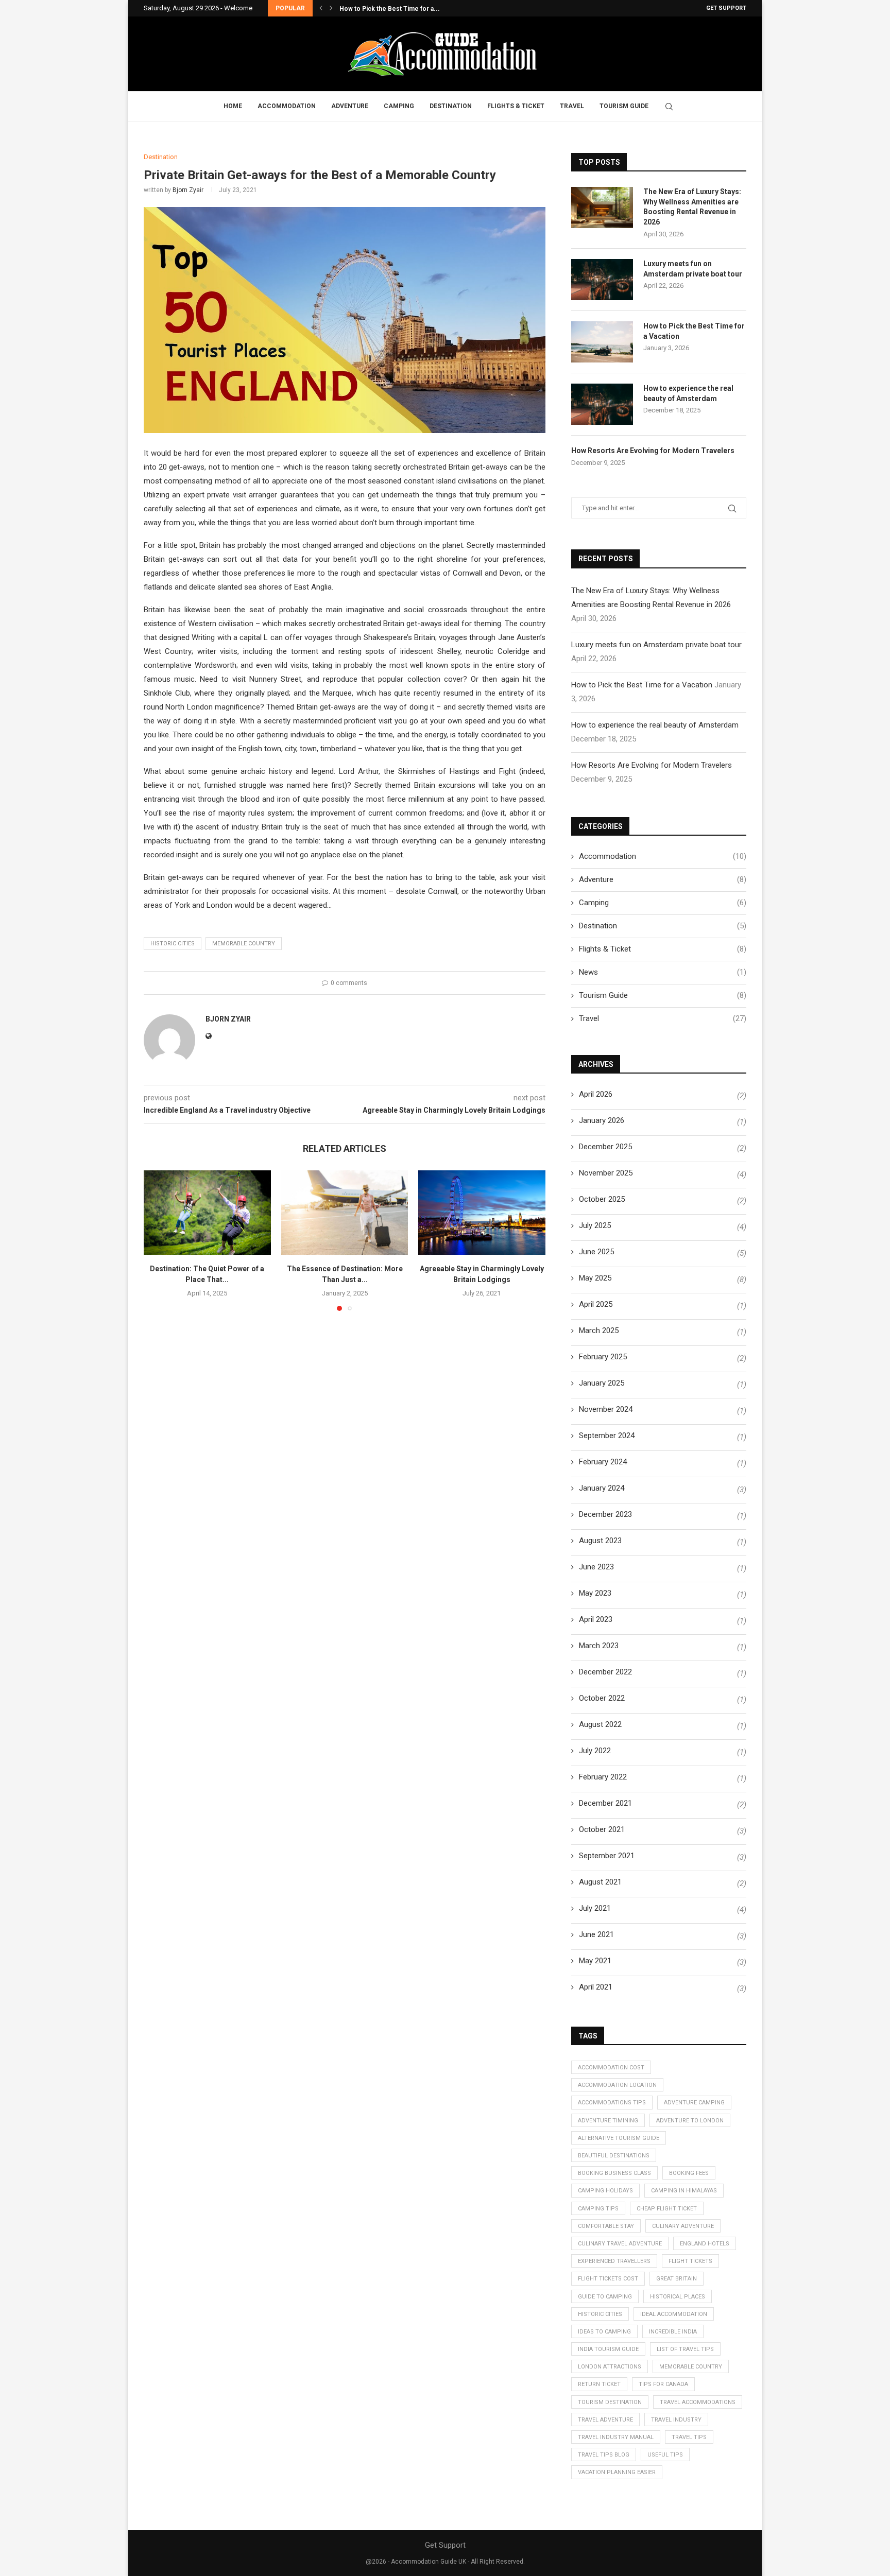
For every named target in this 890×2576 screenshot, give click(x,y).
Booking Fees (689, 2173)
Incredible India (673, 2332)
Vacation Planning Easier (617, 2472)
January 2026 (602, 1120)
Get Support (726, 8)
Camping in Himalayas (684, 2191)
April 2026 (596, 1094)
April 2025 (596, 1304)
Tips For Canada (663, 2384)
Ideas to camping (604, 2332)
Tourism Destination (610, 2402)
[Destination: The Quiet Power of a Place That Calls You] (207, 1213)
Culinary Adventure (683, 2226)
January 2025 (602, 1383)
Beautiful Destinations (614, 2156)
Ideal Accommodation (674, 2314)
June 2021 (596, 1934)
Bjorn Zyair (188, 190)
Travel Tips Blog (604, 2455)
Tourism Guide (624, 106)
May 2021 (595, 1961)
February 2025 (603, 1357)
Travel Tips (689, 2437)
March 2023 (599, 1646)
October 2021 (602, 1829)
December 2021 (605, 1803)
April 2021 (596, 1987)
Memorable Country (244, 944)
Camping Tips (598, 2209)
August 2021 (600, 1882)
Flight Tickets (690, 2261)
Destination (451, 106)
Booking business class (614, 2173)
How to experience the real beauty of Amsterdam (688, 393)
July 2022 (595, 1751)
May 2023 (595, 1593)
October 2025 (602, 1199)
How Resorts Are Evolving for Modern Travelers (653, 451)
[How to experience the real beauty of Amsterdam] (602, 404)
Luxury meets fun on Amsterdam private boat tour (693, 269)
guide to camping (605, 2297)
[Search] (669, 107)
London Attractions (610, 2367)
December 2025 (605, 1147)
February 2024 (603, 1462)
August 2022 (600, 1724)
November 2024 (606, 1409)
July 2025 (595, 1225)
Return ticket (599, 2384)
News (663, 972)
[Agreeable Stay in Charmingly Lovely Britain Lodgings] (482, 1213)
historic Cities (173, 944)
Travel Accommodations (698, 2402)
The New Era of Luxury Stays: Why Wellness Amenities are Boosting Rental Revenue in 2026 (692, 207)
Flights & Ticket (516, 106)
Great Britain (677, 2279)
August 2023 (600, 1541)
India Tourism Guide (608, 2349)
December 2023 (605, 1514)
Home (233, 106)
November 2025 (606, 1173)
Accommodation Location (617, 2085)
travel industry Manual (616, 2437)
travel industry (676, 2420)
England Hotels (705, 2244)
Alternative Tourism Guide (619, 2138)
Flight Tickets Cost (608, 2279)
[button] (321, 8)
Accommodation (287, 106)
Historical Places (678, 2297)
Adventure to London (690, 2121)
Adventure (350, 106)
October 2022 (602, 1698)
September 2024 (607, 1436)
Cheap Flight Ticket (667, 2209)
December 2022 (605, 1672)
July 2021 (595, 1908)
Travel (572, 106)
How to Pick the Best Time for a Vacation (694, 331)
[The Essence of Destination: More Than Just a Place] (345, 1213)
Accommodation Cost (611, 2068)
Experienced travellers (614, 2261)
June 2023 (596, 1567)
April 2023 (596, 1619)
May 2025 (595, 1278)
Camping (399, 106)
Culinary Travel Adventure (620, 2244)
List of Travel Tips (685, 2349)
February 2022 (603, 1777)
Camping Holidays (605, 2191)
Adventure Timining (608, 2121)
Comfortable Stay (606, 2226)
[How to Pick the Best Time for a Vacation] (602, 342)
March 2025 (599, 1330)
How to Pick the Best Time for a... (390, 9)
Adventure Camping (694, 2103)
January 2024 (602, 1488)
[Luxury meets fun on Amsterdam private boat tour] (602, 280)
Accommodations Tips (612, 2103)
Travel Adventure (605, 2420)
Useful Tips (665, 2455)
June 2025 (596, 1252)
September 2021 (607, 1856)
